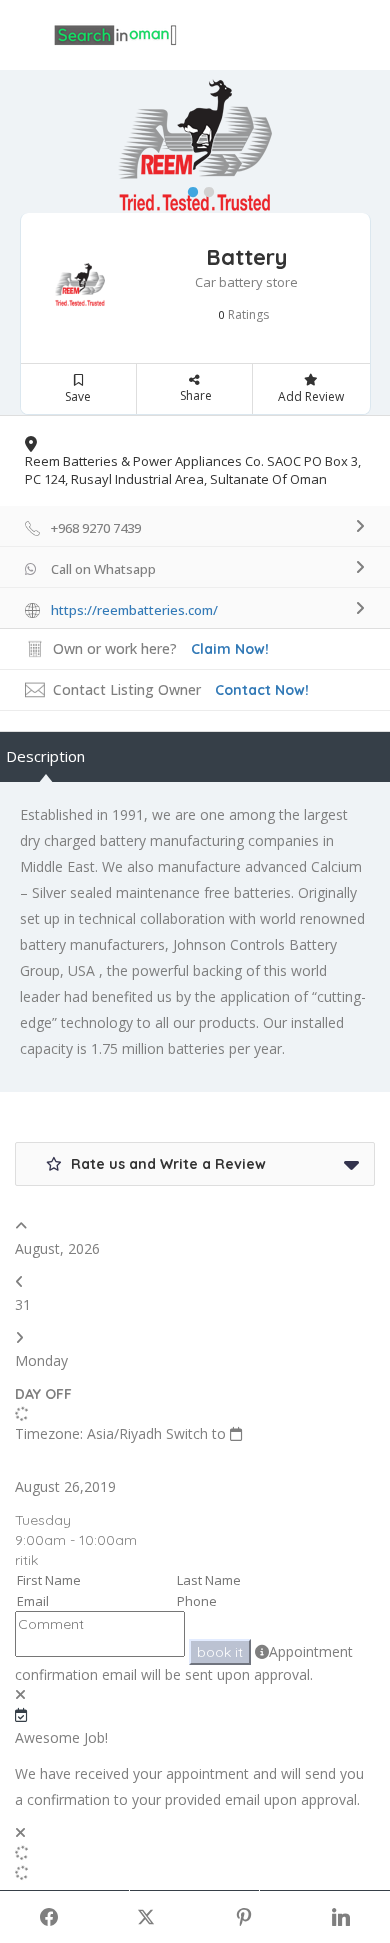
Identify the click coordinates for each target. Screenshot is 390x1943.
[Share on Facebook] (49, 1917)
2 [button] (204, 188)
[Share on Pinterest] (244, 1917)
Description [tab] (45, 756)
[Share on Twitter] (147, 1917)
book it (220, 1652)
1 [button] (188, 188)
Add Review (311, 396)
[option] (195, 147)
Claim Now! (230, 649)
